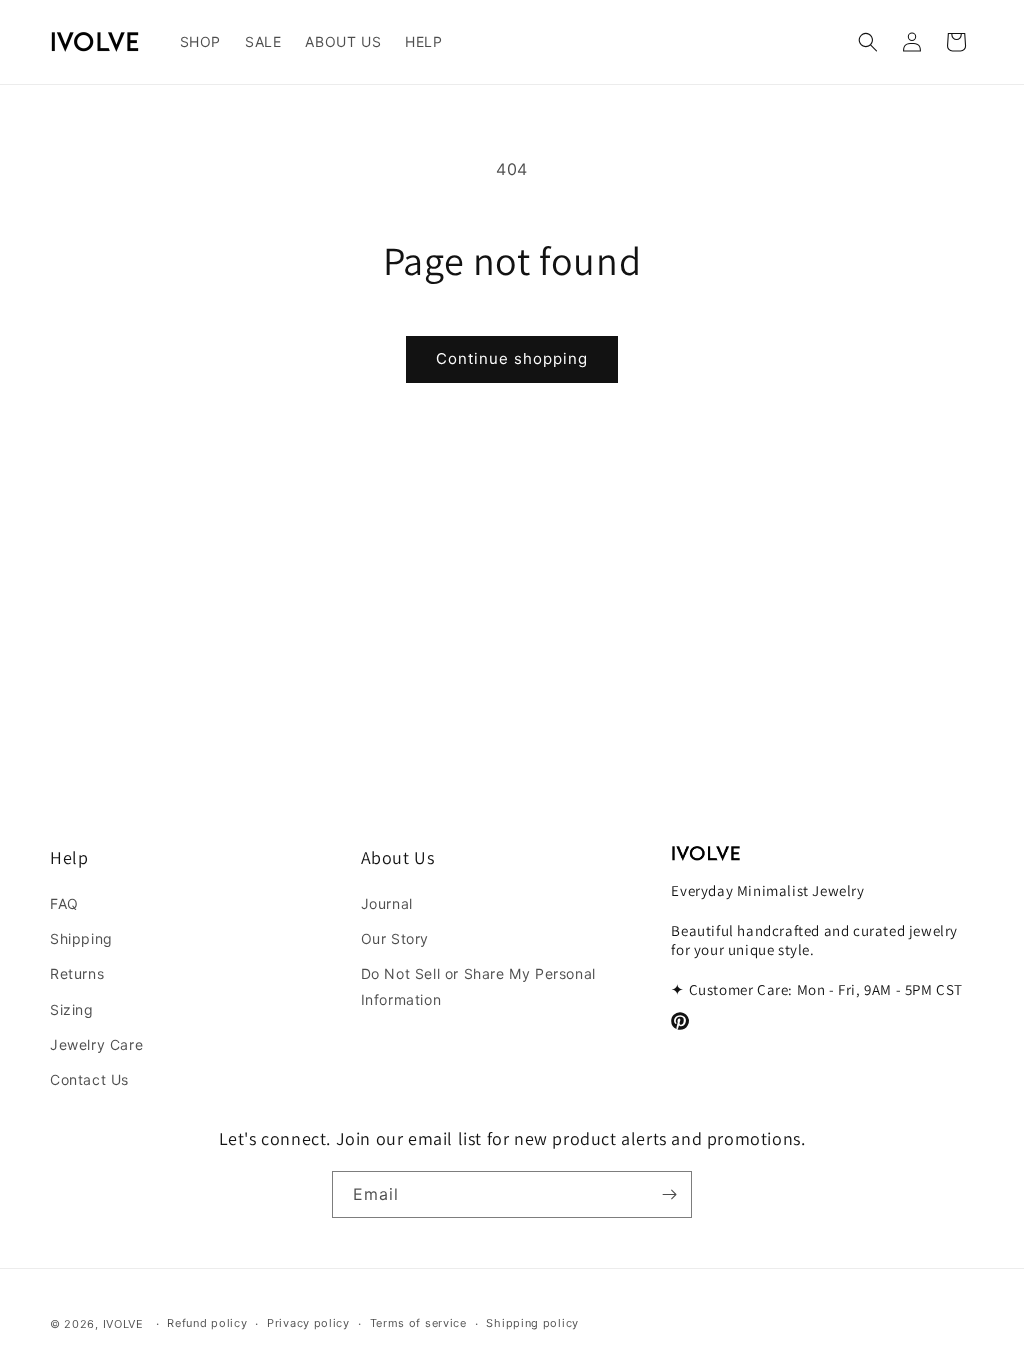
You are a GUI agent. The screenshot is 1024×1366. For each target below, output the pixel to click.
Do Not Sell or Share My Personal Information (478, 986)
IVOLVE (123, 1324)
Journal (387, 903)
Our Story (395, 938)
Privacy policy (308, 1323)
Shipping (81, 938)
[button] (200, 42)
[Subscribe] (669, 1194)
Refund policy (207, 1323)
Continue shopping (512, 358)
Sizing (72, 1009)
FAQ (64, 903)
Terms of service (418, 1323)
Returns (77, 973)
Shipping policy (532, 1323)
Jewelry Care (96, 1044)
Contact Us (89, 1079)
